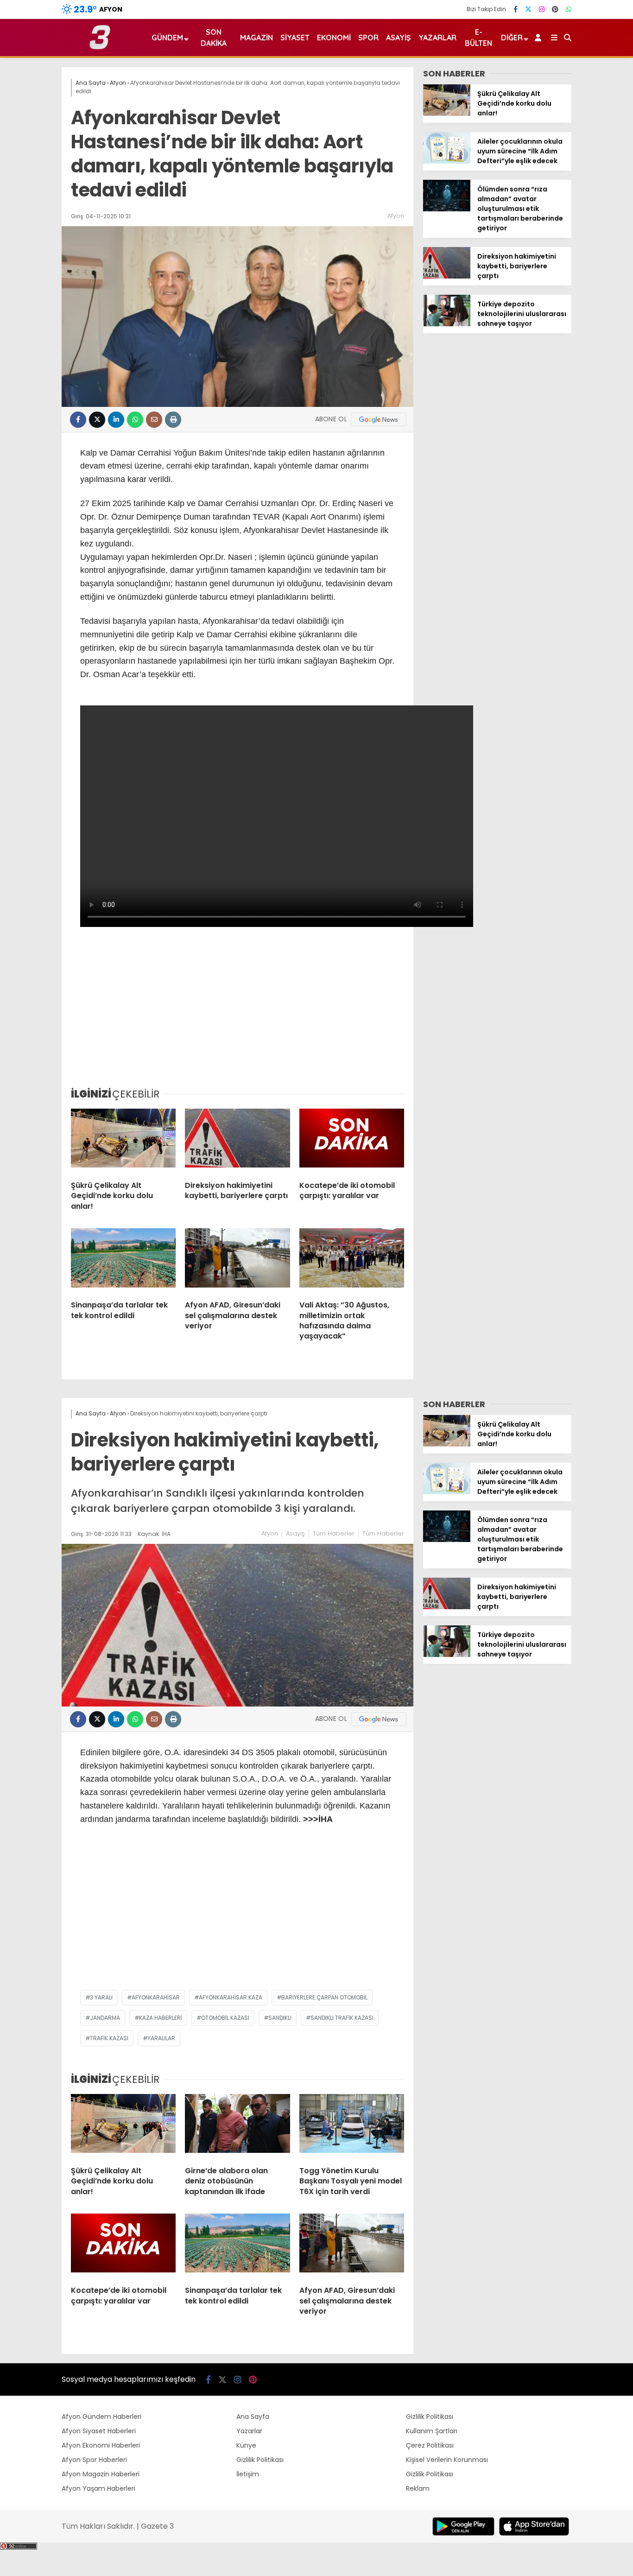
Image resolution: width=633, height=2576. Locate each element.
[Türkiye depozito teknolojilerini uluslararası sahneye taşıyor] (447, 324)
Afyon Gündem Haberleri (101, 2417)
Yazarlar (437, 38)
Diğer (512, 38)
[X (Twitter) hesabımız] (528, 9)
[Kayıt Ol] (540, 38)
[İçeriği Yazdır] (173, 420)
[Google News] (379, 419)
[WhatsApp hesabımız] (569, 9)
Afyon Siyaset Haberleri (99, 2431)
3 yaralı (101, 1997)
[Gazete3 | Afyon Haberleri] (100, 47)
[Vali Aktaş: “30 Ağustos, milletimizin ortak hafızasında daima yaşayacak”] (352, 1261)
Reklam (418, 2488)
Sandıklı (280, 2018)
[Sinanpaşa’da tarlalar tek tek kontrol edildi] (123, 1261)
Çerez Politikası (430, 2445)
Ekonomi (334, 38)
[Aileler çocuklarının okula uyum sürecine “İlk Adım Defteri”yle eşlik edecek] (447, 161)
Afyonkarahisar (156, 1997)
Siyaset (295, 38)
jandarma (105, 2018)
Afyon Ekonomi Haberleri (101, 2445)
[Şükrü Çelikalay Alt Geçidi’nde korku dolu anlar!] (123, 1141)
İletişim (248, 2474)
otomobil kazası (225, 2018)
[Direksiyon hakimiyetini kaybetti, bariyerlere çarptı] (237, 1141)
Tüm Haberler (334, 1533)
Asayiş (399, 38)
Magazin (256, 38)
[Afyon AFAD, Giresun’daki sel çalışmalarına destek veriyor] (237, 1261)
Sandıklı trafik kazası (342, 2018)
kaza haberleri (161, 2018)
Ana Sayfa (253, 2417)
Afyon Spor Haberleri (94, 2460)
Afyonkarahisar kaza (231, 1997)
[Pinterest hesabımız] (555, 9)
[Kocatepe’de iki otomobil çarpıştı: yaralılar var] (352, 1141)
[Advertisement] (237, 1010)
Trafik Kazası (109, 2038)
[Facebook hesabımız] (516, 9)
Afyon (396, 216)
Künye (246, 2445)
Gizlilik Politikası (260, 2460)
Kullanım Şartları (432, 2431)
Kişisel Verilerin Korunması (447, 2460)
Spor (368, 38)
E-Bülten (478, 38)
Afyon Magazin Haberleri (101, 2474)
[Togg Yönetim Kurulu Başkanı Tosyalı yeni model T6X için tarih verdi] (352, 2126)
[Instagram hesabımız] (542, 9)
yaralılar (161, 2038)
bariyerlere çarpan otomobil (324, 1997)
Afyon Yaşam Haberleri (98, 2488)
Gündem (167, 38)
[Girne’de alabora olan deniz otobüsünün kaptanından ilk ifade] (237, 2126)
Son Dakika (214, 38)
